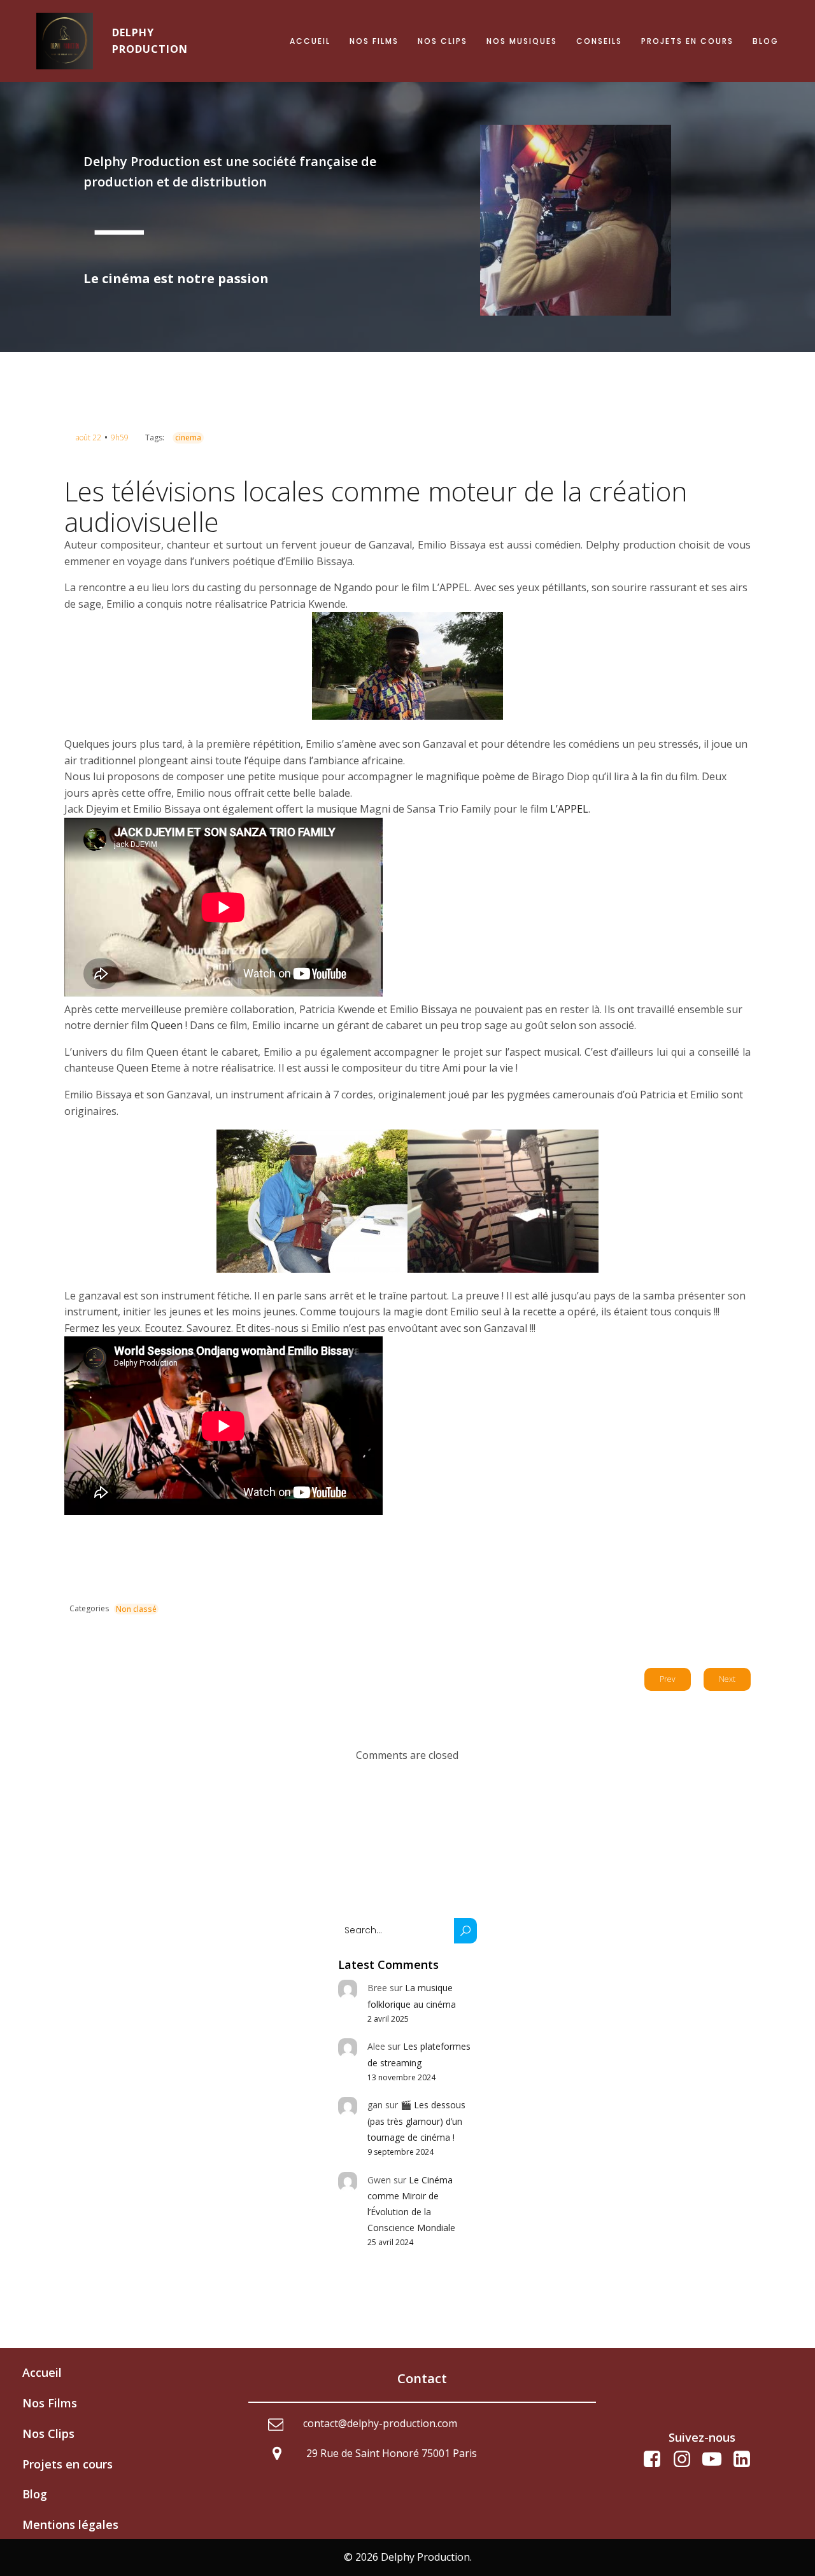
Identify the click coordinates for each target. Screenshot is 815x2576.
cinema (188, 437)
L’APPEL (569, 809)
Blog (766, 41)
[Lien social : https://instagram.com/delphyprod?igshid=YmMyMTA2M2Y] (687, 2460)
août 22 (89, 437)
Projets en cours (687, 41)
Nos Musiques (522, 41)
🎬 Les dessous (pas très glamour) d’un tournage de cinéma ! (416, 2121)
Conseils (599, 41)
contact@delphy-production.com (380, 2423)
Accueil (310, 41)
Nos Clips (443, 41)
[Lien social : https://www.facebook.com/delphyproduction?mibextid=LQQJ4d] (657, 2460)
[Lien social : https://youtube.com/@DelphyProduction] (717, 2460)
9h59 (120, 437)
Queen (167, 1025)
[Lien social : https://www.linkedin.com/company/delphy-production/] (747, 2460)
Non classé (136, 1609)
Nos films (374, 41)
